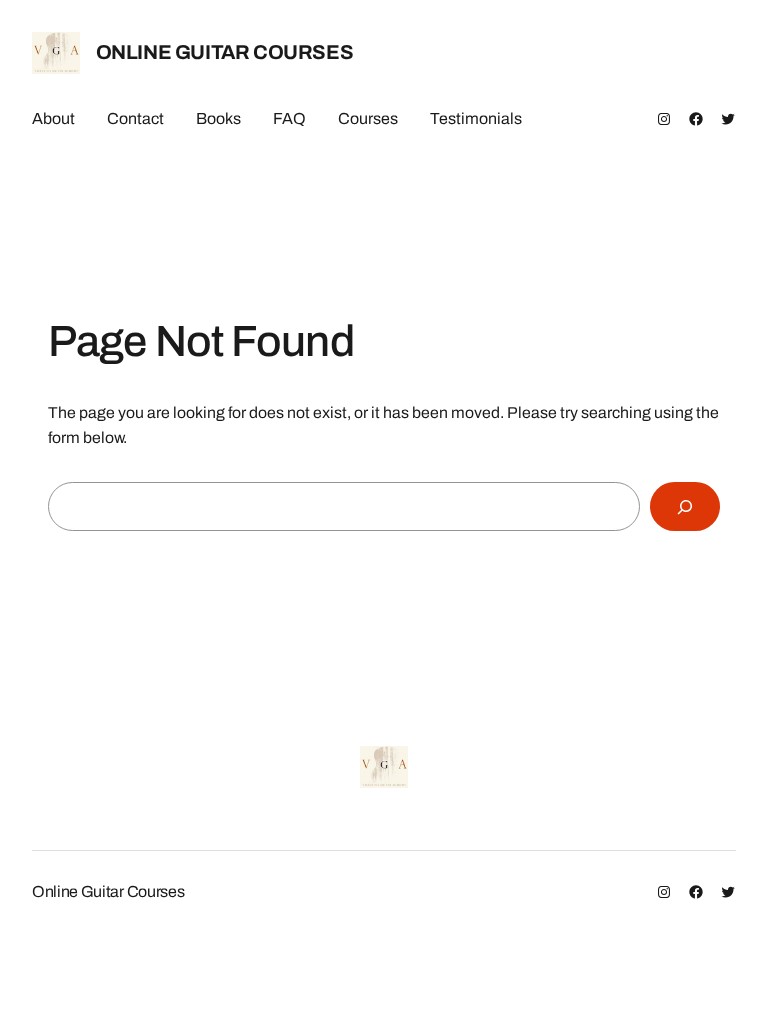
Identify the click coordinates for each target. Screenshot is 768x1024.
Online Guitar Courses (225, 52)
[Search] (685, 506)
